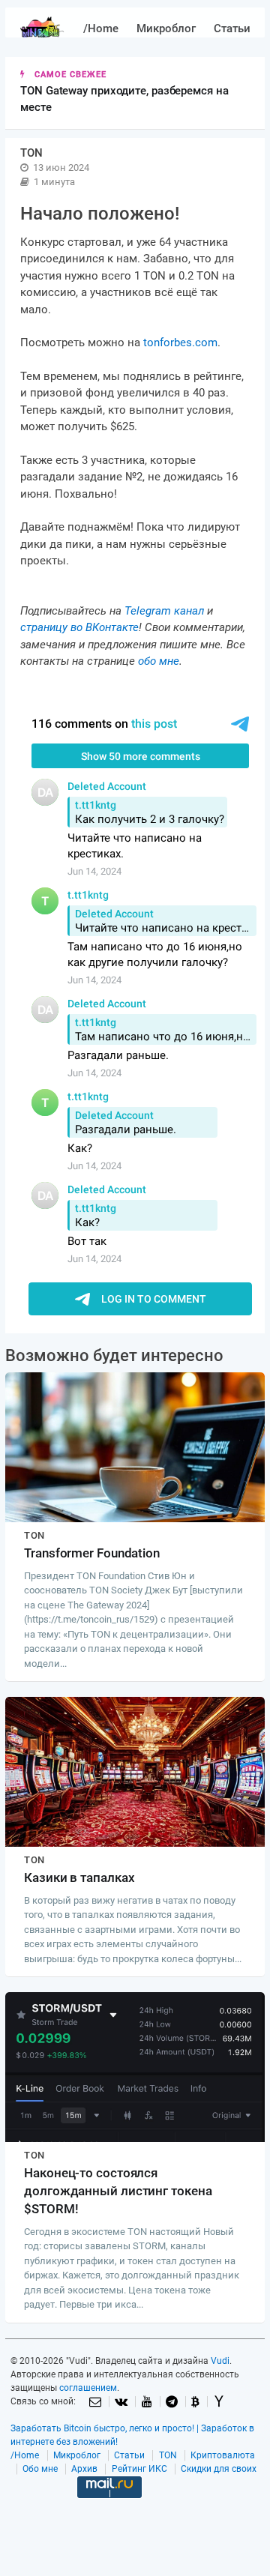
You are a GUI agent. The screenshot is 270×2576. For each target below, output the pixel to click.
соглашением (88, 2388)
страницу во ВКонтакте (79, 627)
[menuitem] (101, 29)
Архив (84, 2469)
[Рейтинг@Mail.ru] (109, 2511)
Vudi (220, 2361)
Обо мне (40, 2469)
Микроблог (166, 28)
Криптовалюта (223, 2455)
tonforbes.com (180, 343)
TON (168, 2455)
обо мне (159, 661)
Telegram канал (164, 611)
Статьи (232, 28)
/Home (101, 28)
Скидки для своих (219, 2469)
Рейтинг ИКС (139, 2469)
